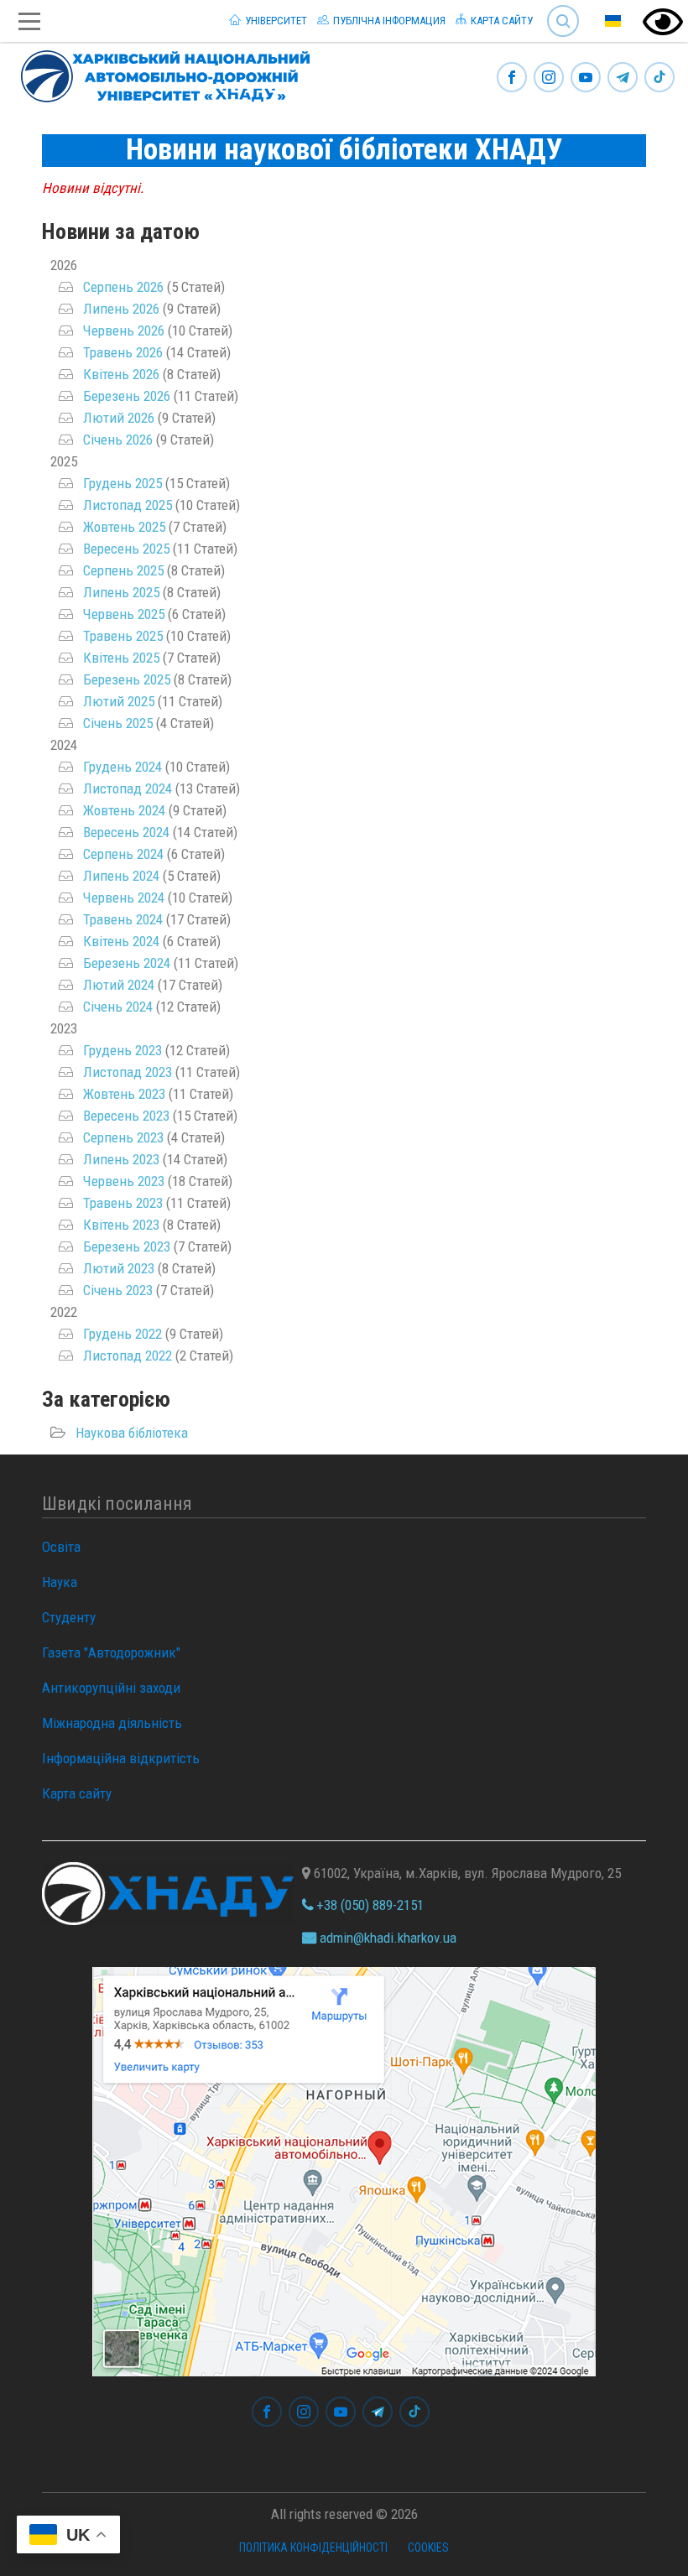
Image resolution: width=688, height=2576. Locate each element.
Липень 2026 (121, 309)
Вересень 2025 (126, 549)
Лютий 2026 (119, 418)
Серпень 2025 (123, 570)
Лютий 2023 (119, 1268)
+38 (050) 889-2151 (368, 1905)
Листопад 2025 (128, 505)
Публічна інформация (388, 21)
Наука (60, 1582)
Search (556, 8)
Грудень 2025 (122, 483)
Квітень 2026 (121, 374)
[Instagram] (549, 78)
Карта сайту (500, 21)
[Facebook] (512, 78)
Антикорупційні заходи (111, 1688)
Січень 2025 (118, 723)
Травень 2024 (123, 919)
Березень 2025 (127, 679)
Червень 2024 (124, 898)
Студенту (69, 1617)
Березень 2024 (127, 963)
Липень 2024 (121, 876)
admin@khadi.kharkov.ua (386, 1938)
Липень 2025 (121, 592)
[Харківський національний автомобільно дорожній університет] (159, 73)
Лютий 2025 (119, 701)
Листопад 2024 (128, 788)
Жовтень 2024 (124, 810)
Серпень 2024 (123, 854)
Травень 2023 (123, 1203)
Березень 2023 (127, 1246)
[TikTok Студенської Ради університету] (659, 78)
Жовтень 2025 (124, 527)
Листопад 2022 (128, 1356)
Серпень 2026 (123, 287)
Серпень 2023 (123, 1137)
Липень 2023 (121, 1159)
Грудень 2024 (122, 767)
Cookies (428, 2547)
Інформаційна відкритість (121, 1758)
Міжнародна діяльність (112, 1723)
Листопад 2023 (128, 1072)
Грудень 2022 (122, 1334)
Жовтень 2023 (124, 1094)
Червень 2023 (124, 1181)
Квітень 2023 (121, 1225)
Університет (275, 21)
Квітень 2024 (121, 941)
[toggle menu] (29, 21)
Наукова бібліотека (132, 1433)
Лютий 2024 (119, 985)
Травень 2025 (123, 636)
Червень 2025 (124, 614)
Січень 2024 (118, 1007)
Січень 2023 (118, 1290)
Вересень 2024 (126, 832)
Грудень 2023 (122, 1050)
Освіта (61, 1547)
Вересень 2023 (126, 1116)
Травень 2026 (123, 352)
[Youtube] (586, 78)
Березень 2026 (127, 396)
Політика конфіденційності (313, 2547)
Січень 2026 (118, 440)
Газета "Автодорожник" (111, 1652)
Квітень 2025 (121, 658)
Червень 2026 (124, 330)
